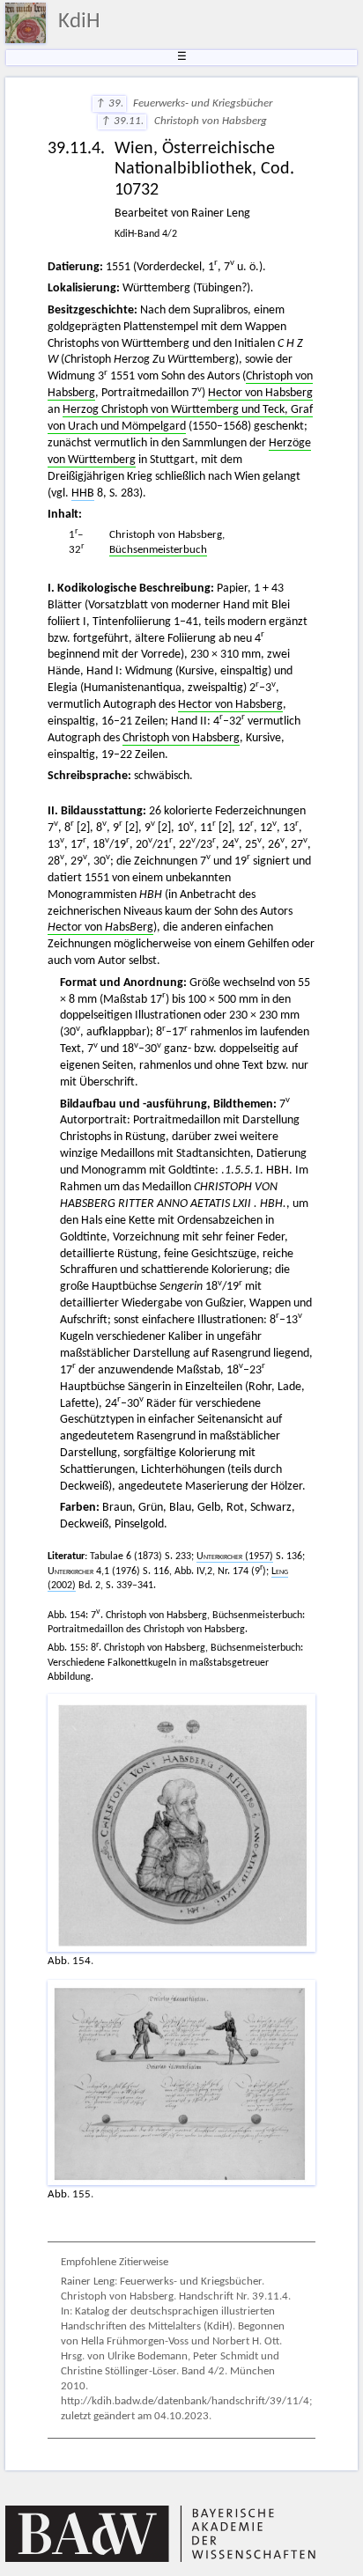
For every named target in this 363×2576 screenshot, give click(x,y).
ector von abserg (100, 927)
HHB (83, 493)
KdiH (79, 22)
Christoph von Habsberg (181, 738)
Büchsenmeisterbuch (158, 550)
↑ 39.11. (122, 121)
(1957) (235, 1557)
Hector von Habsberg (260, 393)
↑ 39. (109, 104)
